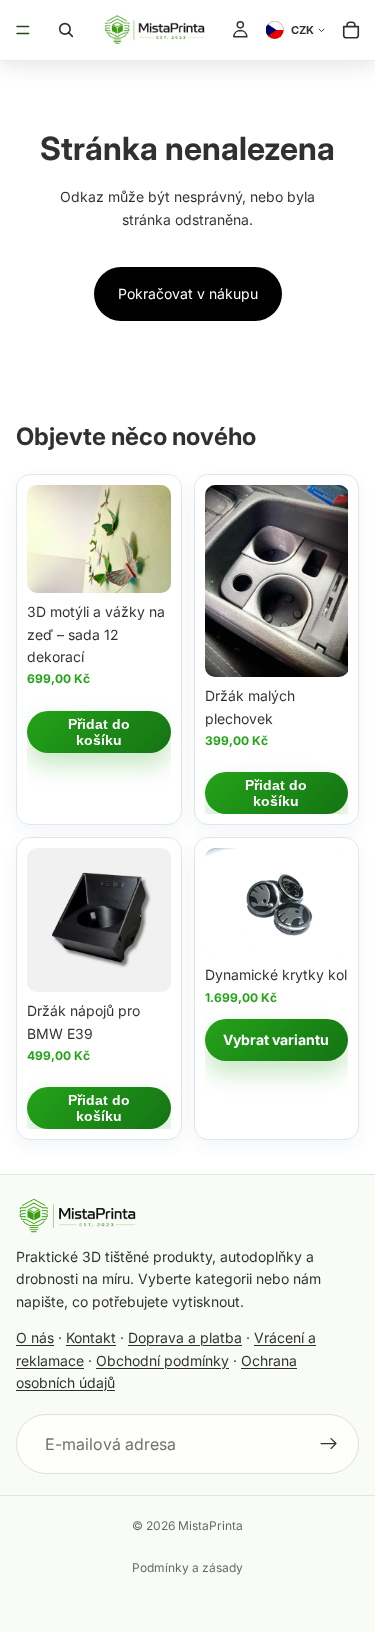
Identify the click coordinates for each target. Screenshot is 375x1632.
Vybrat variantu (276, 1039)
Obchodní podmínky (162, 1360)
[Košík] (351, 30)
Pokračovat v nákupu (188, 293)
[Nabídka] (23, 30)
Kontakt (91, 1337)
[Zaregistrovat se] (329, 1444)
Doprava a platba (185, 1337)
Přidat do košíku (99, 732)
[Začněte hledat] (66, 30)
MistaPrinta (210, 1525)
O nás (35, 1337)
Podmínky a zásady (187, 1567)
